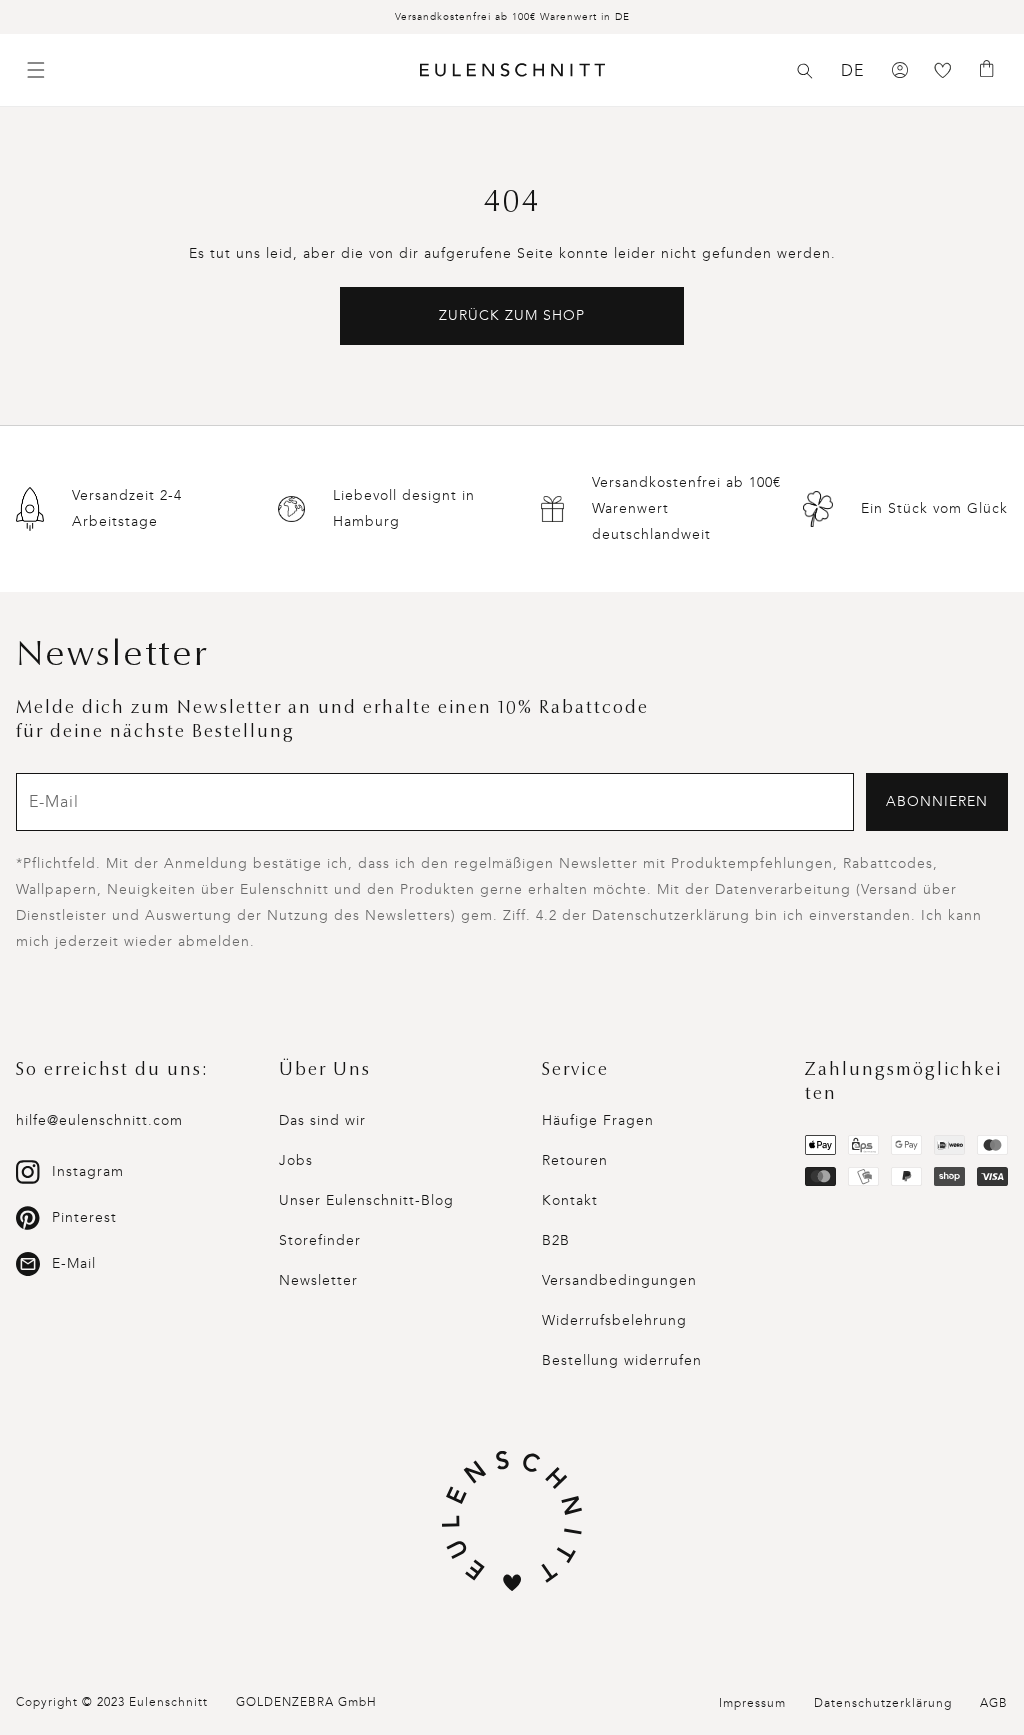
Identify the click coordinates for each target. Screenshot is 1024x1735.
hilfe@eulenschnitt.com (99, 1120)
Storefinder (320, 1240)
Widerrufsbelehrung (614, 1320)
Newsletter (318, 1280)
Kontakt (570, 1200)
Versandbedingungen (619, 1280)
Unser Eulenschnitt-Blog (366, 1200)
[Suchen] (805, 71)
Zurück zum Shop (512, 315)
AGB (994, 1703)
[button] (805, 71)
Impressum (752, 1703)
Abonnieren (937, 801)
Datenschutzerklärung (883, 1703)
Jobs (296, 1160)
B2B (556, 1240)
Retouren (575, 1160)
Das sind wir (322, 1120)
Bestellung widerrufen (622, 1360)
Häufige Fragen (598, 1120)
